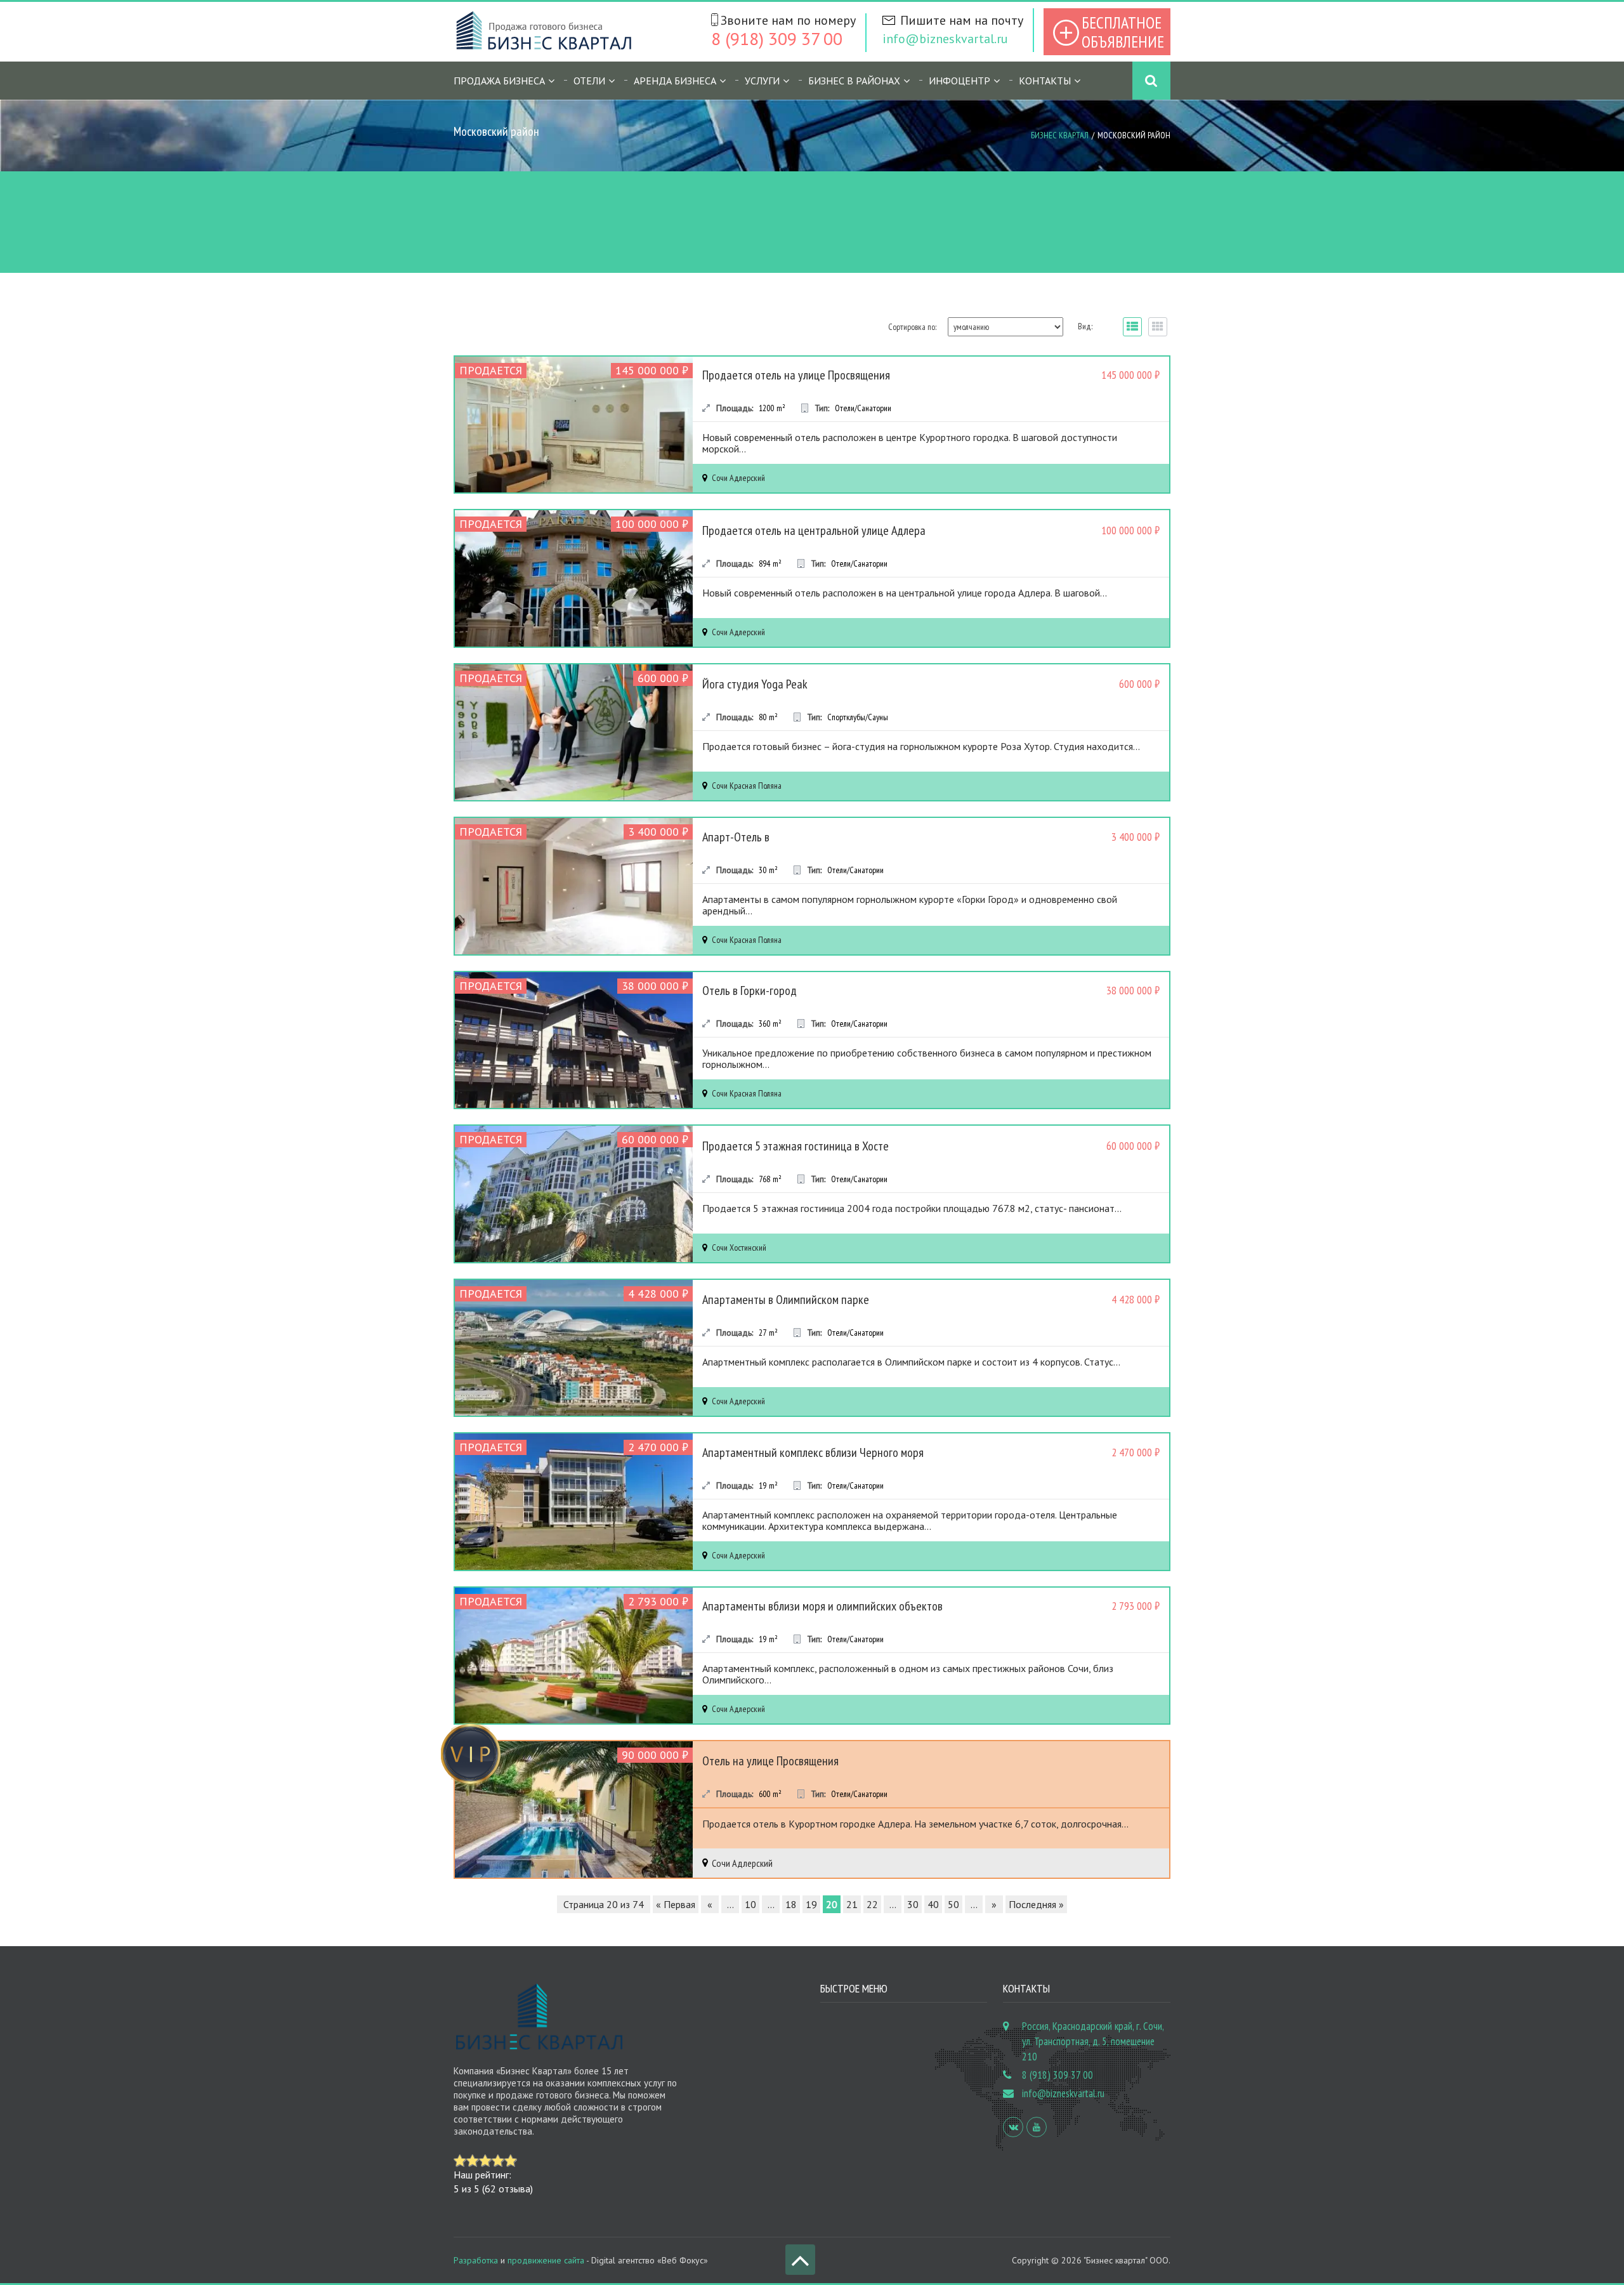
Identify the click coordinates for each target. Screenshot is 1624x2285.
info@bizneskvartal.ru (945, 39)
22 (872, 1904)
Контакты (1045, 81)
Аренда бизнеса (675, 81)
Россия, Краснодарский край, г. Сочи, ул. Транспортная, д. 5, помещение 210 (1093, 2041)
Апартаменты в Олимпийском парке (786, 1300)
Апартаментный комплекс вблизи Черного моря (813, 1452)
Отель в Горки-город (750, 991)
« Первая (676, 1904)
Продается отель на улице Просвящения (796, 375)
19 (811, 1904)
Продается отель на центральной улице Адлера (814, 530)
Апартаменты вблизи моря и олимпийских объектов (822, 1606)
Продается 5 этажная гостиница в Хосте (796, 1146)
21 (852, 1904)
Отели (589, 81)
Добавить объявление (1066, 225)
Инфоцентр (959, 81)
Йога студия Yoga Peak (755, 684)
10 (750, 1904)
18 (791, 1904)
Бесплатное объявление (1123, 32)
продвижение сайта (546, 2260)
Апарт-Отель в (736, 837)
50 (953, 1904)
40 (933, 1904)
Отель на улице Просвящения (770, 1761)
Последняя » (1036, 1904)
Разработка (476, 2260)
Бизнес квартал (1060, 135)
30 (913, 1904)
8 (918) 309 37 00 (777, 38)
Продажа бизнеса (499, 81)
